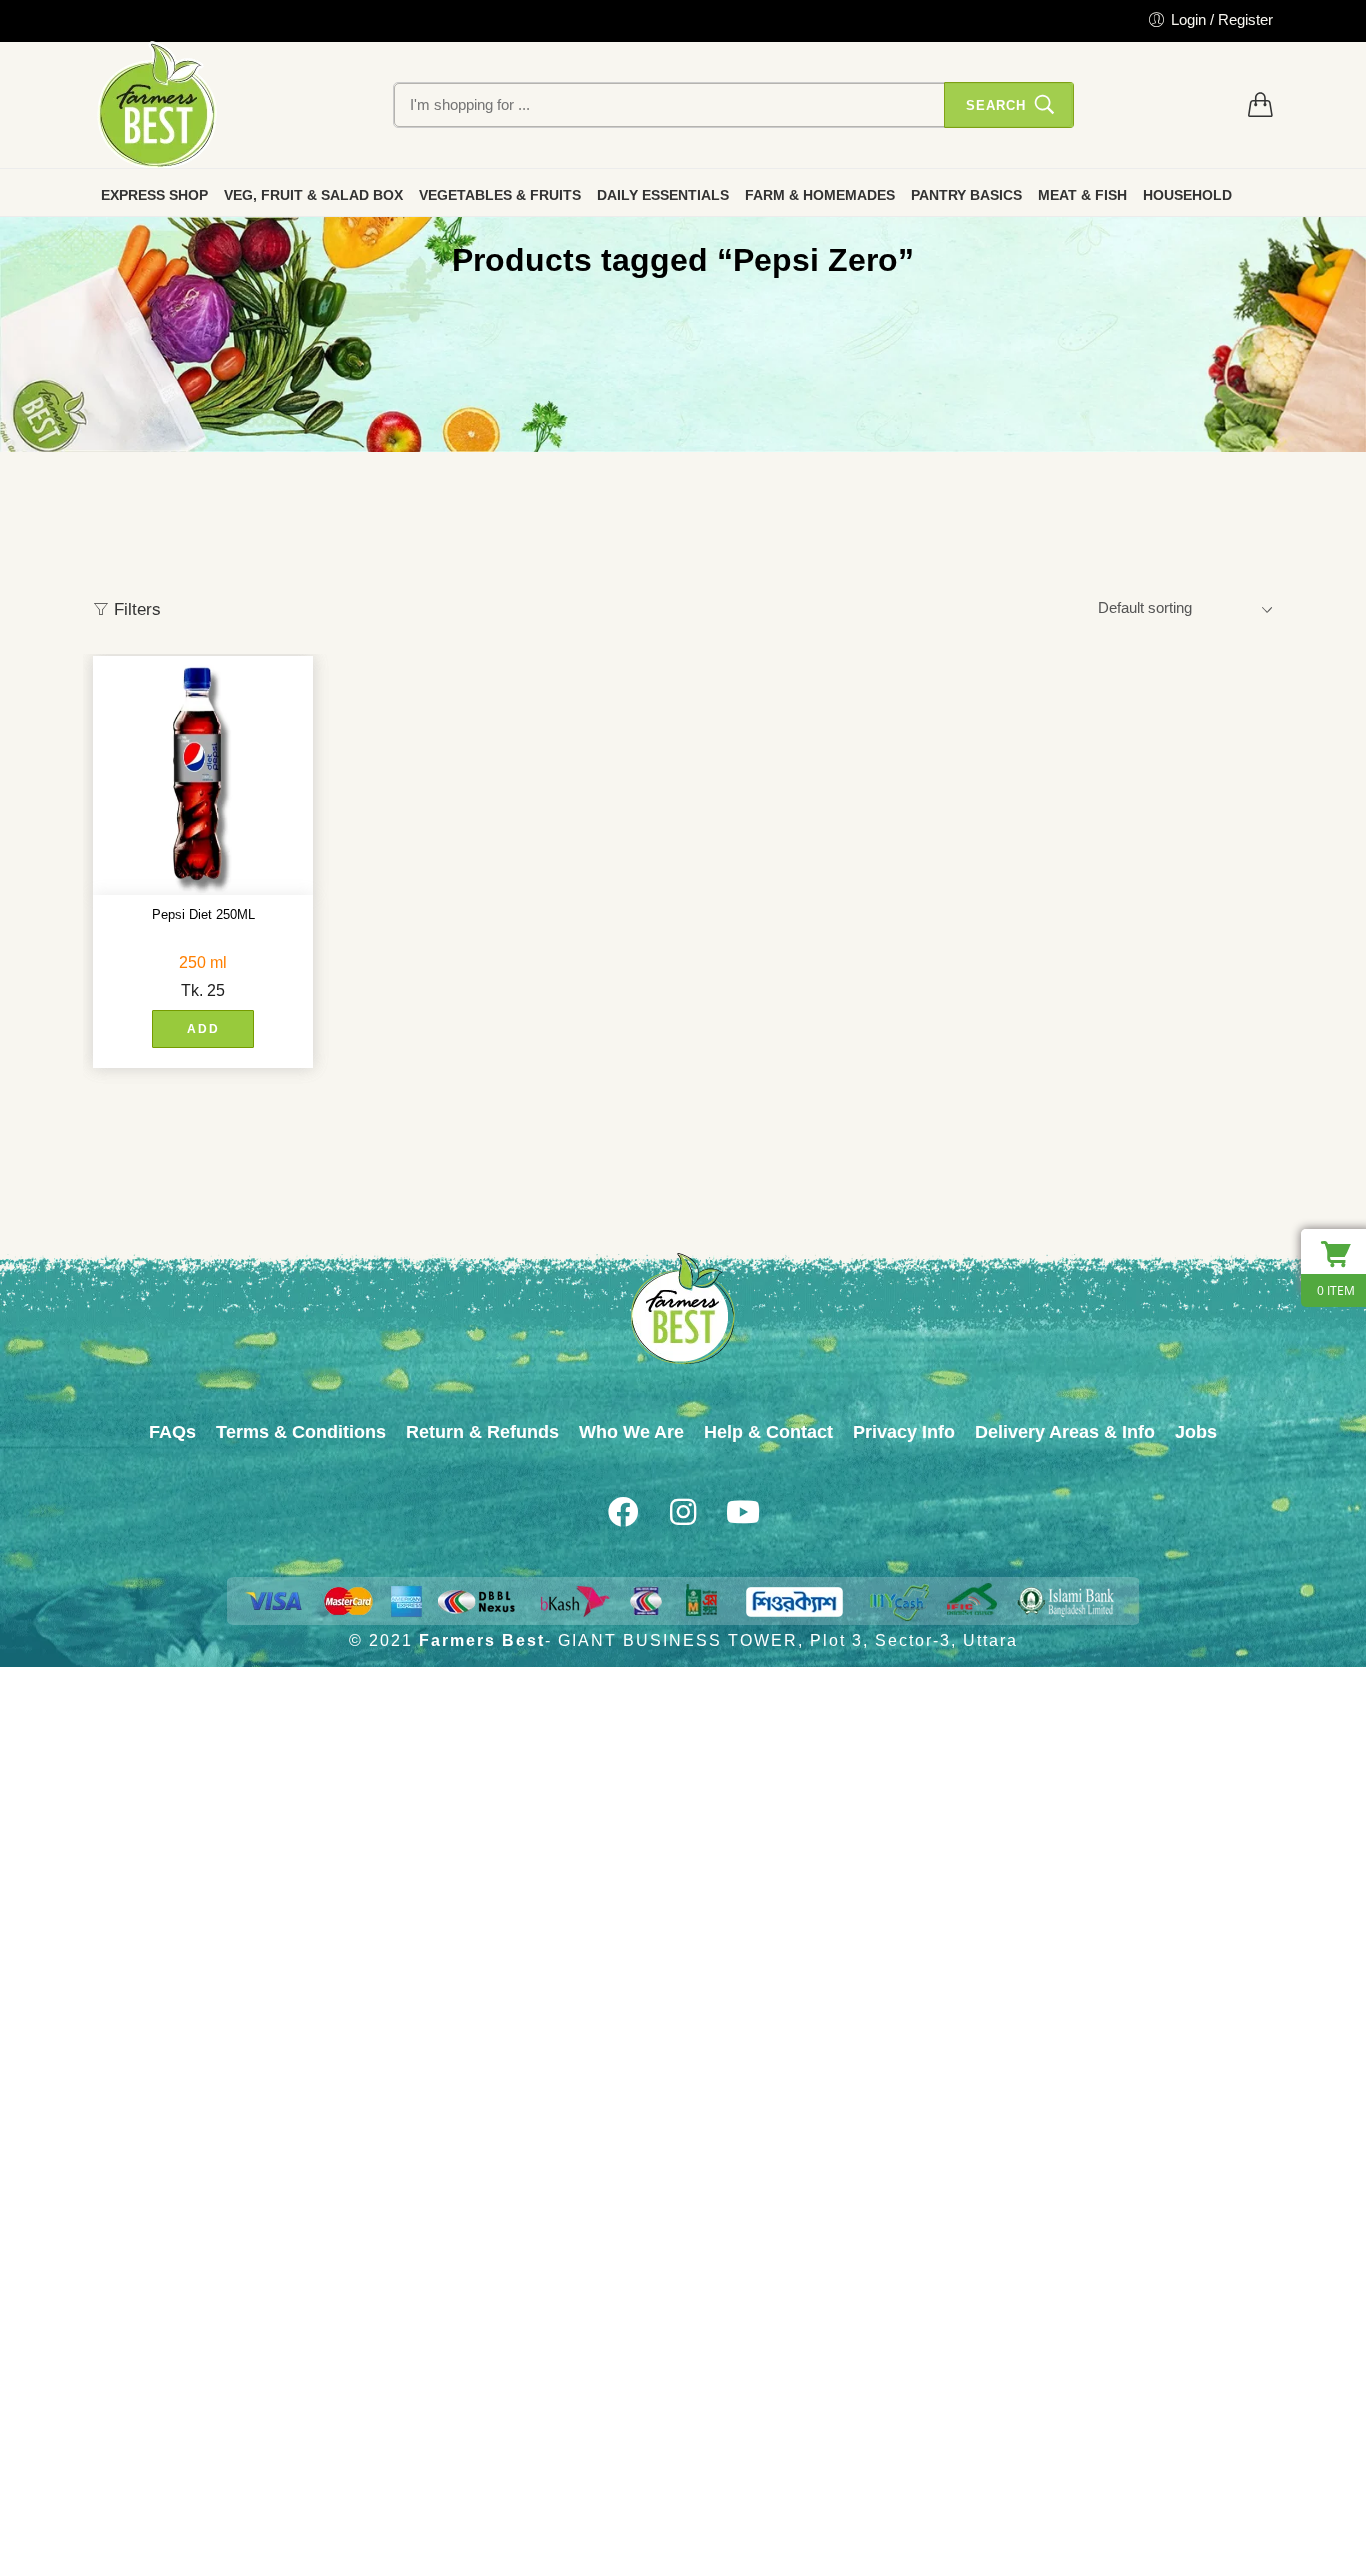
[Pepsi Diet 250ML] (203, 775)
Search (996, 105)
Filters (135, 609)
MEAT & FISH (1082, 195)
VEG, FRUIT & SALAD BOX (313, 195)
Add (203, 1029)
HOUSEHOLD (1187, 195)
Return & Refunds (482, 1432)
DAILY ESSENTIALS (663, 195)
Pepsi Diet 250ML (203, 914)
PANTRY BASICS (966, 195)
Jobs (1196, 1432)
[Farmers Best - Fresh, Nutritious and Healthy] (157, 105)
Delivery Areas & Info (1065, 1432)
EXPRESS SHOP (154, 195)
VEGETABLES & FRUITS (500, 195)
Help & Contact (768, 1432)
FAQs (172, 1432)
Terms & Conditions (301, 1432)
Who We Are (631, 1432)
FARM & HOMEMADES (820, 195)
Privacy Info (904, 1432)
